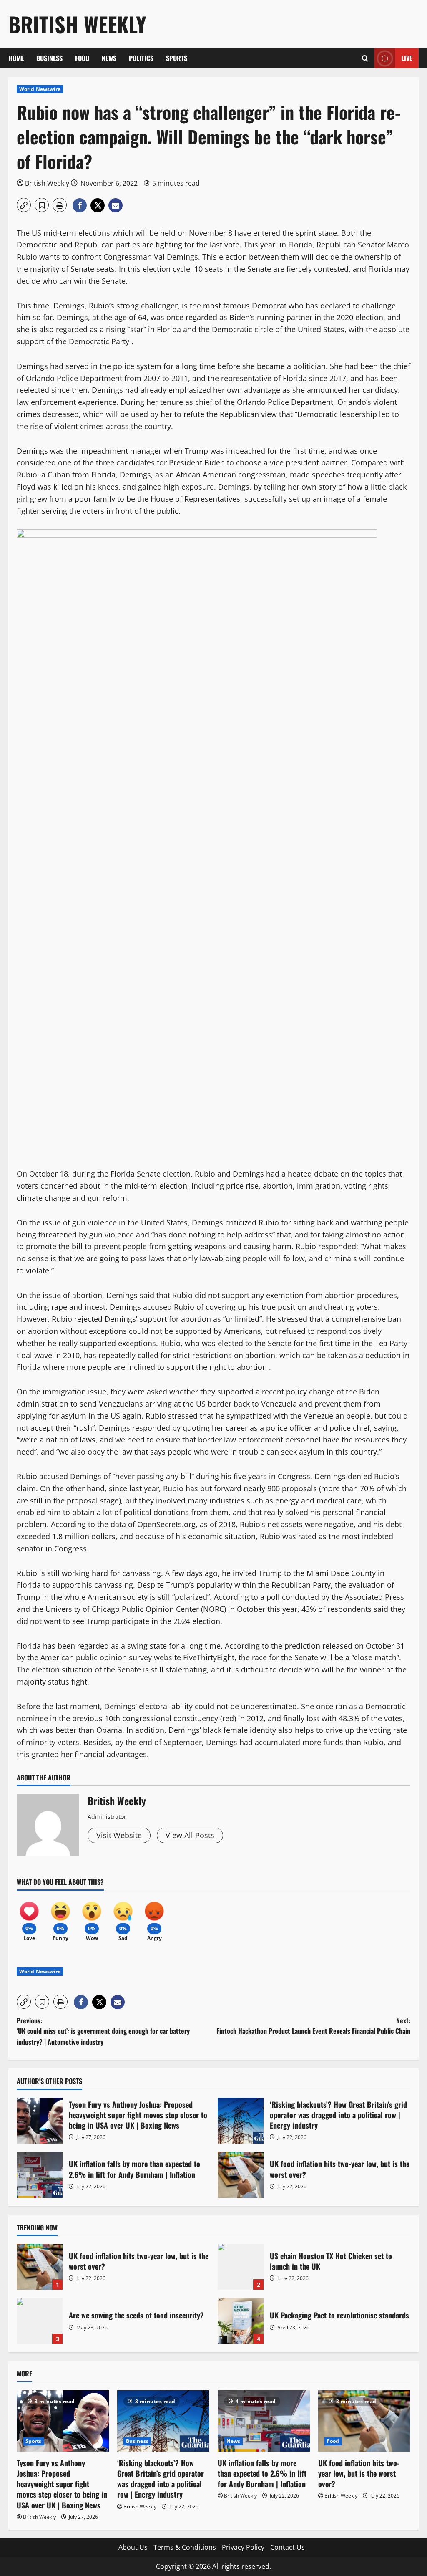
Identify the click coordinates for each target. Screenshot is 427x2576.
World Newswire (40, 89)
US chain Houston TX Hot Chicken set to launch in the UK (241, 2267)
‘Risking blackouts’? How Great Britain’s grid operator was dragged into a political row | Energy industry (241, 2121)
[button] (365, 58)
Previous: (103, 2031)
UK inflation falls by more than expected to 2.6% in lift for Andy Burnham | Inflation (40, 2175)
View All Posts (190, 1835)
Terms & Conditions (185, 2547)
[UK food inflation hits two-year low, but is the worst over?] (364, 2421)
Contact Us (288, 2547)
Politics (141, 58)
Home (16, 58)
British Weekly (77, 24)
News (109, 58)
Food (82, 58)
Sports (177, 58)
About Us (133, 2547)
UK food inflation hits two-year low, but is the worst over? (241, 2175)
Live (407, 58)
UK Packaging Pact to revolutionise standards (241, 2321)
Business (49, 58)
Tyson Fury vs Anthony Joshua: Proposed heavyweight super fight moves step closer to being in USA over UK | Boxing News (40, 2121)
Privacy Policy (243, 2547)
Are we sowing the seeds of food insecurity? (40, 2321)
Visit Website (119, 1835)
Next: (313, 2026)
